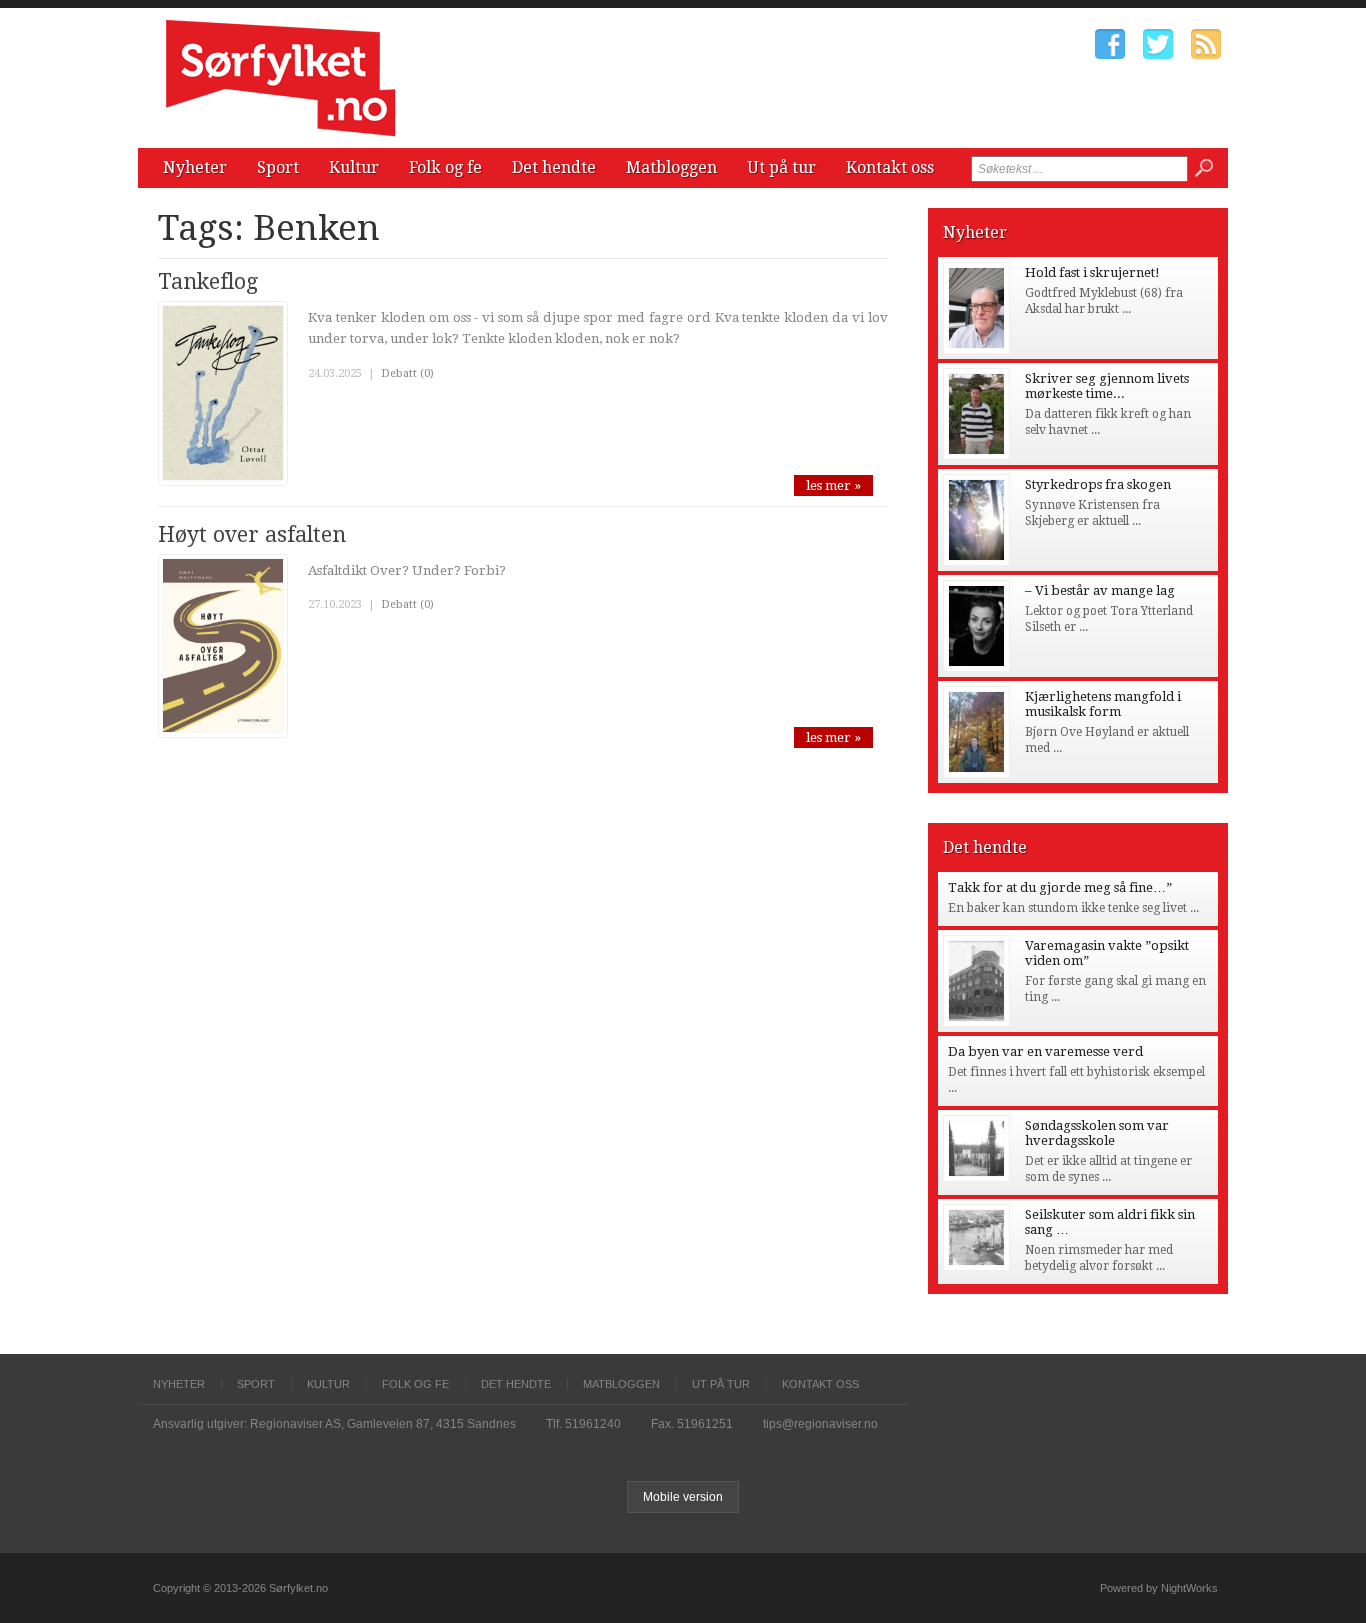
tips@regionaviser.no (820, 1424)
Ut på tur (781, 167)
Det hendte (554, 167)
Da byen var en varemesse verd (1045, 1051)
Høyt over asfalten (252, 534)
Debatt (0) (407, 373)
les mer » (833, 485)
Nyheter (195, 167)
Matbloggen (671, 167)
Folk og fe (445, 167)
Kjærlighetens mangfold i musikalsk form (1103, 704)
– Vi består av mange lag (1100, 590)
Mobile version (683, 1497)
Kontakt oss (890, 167)
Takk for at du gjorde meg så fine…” (1060, 887)
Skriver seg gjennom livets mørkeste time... (1107, 386)
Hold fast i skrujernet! (1092, 272)
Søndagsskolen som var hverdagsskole (1097, 1133)
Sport (278, 167)
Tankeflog (208, 281)
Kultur (354, 167)
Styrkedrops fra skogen (1098, 484)
